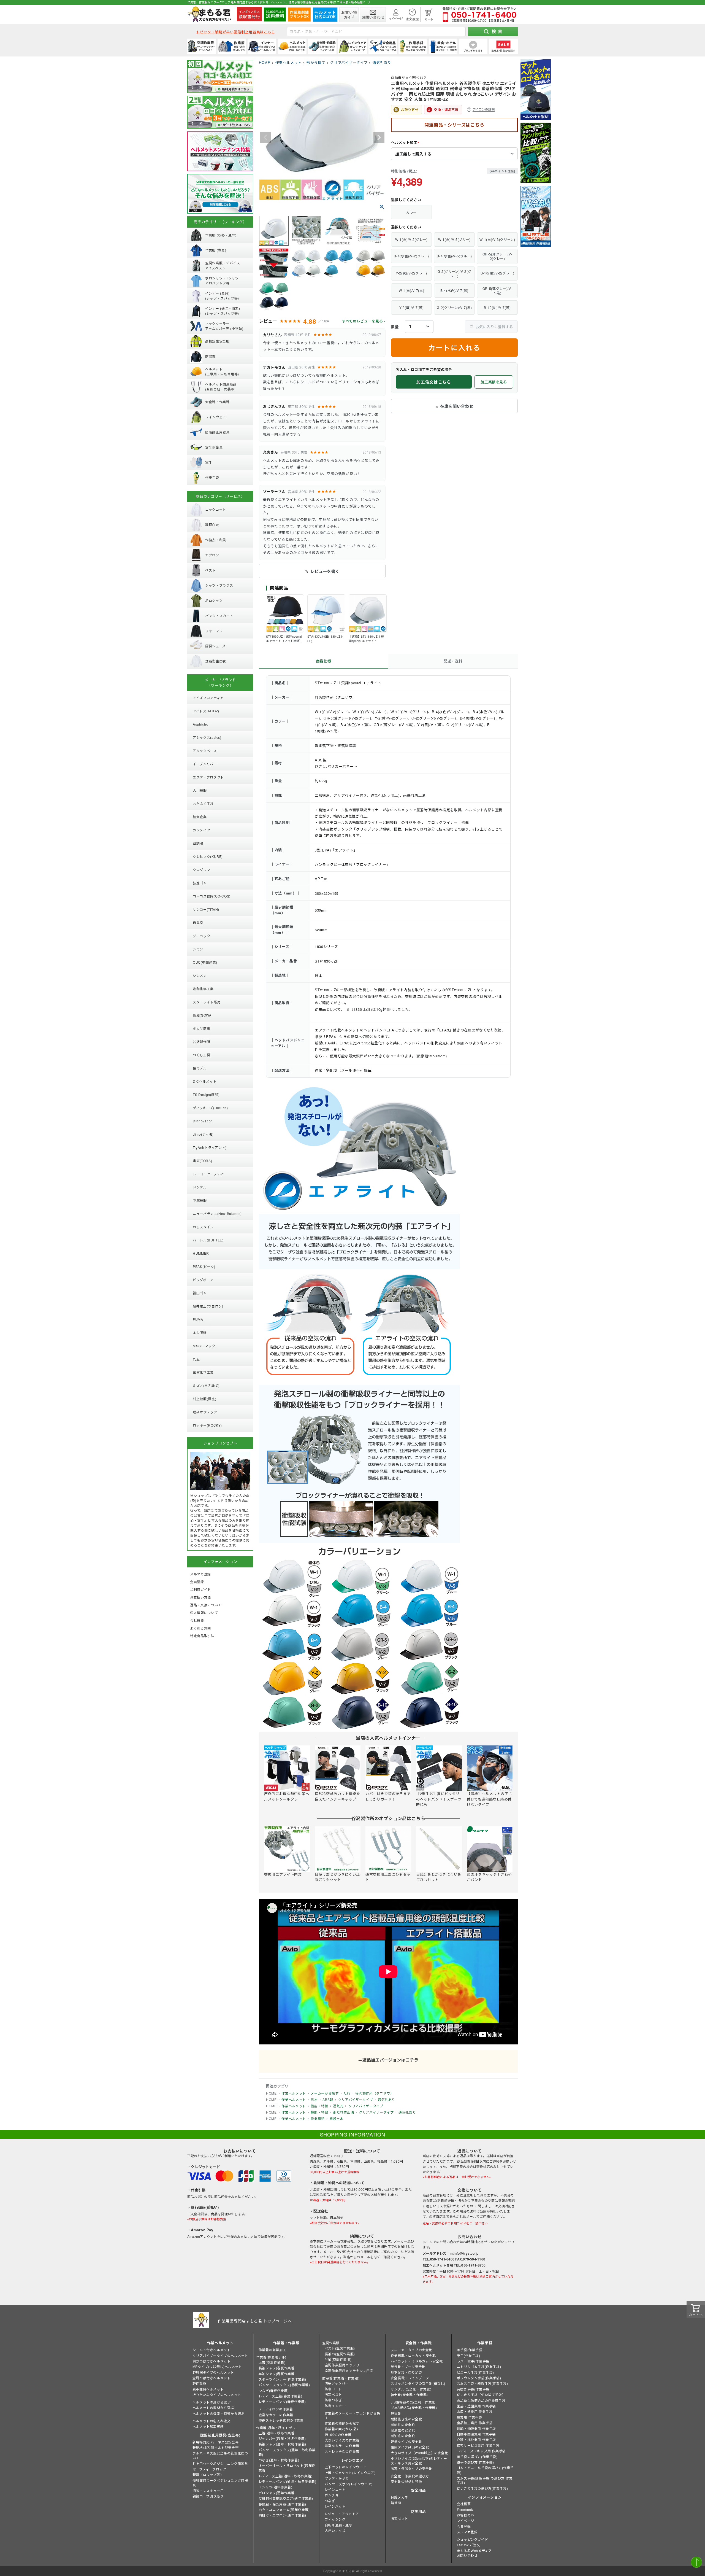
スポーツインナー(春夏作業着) (282, 2379)
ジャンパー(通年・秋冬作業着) (282, 2438)
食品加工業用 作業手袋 (475, 2423)
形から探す (316, 62)
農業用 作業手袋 (470, 2417)
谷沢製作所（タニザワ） (374, 2093)
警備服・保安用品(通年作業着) (282, 2504)
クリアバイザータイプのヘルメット (220, 2355)
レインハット (335, 2506)
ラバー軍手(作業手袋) (474, 2361)
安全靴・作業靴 (419, 2343)
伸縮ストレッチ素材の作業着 (281, 2420)
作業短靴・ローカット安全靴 (413, 2355)
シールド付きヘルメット (212, 2350)
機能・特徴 (319, 2106)
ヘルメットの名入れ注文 (212, 2421)
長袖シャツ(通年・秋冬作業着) (282, 2444)
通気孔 (338, 2106)
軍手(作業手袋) (469, 2355)
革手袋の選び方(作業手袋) (477, 2457)
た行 (347, 2093)
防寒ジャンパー (337, 2383)
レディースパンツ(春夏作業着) (282, 2401)
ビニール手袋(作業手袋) (475, 2372)
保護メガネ (399, 2497)
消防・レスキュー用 (208, 2490)
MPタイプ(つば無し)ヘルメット (217, 2366)
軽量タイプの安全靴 (406, 2441)
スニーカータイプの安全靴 (412, 2350)
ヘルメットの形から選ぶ (212, 2402)
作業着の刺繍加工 (272, 2350)
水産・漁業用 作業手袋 (475, 2411)
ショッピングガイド (472, 2539)
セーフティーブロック (209, 2469)
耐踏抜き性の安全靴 (406, 2419)
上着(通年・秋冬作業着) (277, 2433)
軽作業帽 (199, 2383)
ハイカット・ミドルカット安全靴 (417, 2361)
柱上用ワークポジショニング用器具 (220, 2463)
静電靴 (396, 2413)
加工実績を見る (494, 382)
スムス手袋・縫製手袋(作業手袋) (482, 2383)
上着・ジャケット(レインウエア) (350, 2473)
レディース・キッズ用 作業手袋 (481, 2451)
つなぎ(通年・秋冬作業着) (279, 2460)
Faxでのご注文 (469, 2545)
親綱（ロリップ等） (208, 2474)
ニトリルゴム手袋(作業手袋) (479, 2366)
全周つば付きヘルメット (212, 2378)
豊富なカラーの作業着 (276, 2415)
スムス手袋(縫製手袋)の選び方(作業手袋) (485, 2480)
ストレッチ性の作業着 (342, 2451)
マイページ (466, 2520)
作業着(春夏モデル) (271, 2357)
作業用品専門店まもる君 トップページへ (255, 2321)
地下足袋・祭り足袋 (406, 2372)
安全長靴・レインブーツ (410, 2378)
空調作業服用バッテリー (344, 2365)
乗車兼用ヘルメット (208, 2389)
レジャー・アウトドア (342, 2514)
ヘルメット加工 (406, 143)
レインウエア (352, 2460)
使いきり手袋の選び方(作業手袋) (482, 2488)
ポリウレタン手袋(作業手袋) (479, 2378)
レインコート (335, 2489)
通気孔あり (382, 62)
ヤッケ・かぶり (337, 2478)
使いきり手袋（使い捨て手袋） (481, 2395)
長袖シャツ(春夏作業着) (277, 2368)
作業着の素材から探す (342, 2429)
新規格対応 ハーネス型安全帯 (215, 2442)
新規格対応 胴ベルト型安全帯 (215, 2447)
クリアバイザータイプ (349, 62)
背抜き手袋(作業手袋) (474, 2389)
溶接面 (396, 2503)
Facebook (465, 2509)
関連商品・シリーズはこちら (454, 125)
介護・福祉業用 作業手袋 (476, 2439)
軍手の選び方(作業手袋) (475, 2462)
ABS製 (328, 2099)
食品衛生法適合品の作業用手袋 (481, 2400)
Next (379, 138)
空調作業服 (331, 2343)
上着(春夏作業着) (272, 2362)
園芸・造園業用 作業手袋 (476, 2406)
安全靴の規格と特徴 (406, 2481)
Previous (265, 138)
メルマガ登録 (467, 2532)
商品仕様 (324, 661)
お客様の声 (466, 2515)
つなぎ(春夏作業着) (274, 2390)
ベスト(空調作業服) (340, 2348)
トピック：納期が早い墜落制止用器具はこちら (236, 32)
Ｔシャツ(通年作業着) (276, 2487)
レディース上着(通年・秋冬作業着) (286, 2476)
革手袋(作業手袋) (470, 2350)
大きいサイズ (335, 2530)
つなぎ (330, 2501)
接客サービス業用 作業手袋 (478, 2445)
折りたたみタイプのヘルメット (217, 2395)
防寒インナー (335, 2406)
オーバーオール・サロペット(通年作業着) (287, 2468)
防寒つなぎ (333, 2400)
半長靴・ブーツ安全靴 (408, 2366)
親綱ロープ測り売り (208, 2496)
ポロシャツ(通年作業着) (277, 2493)
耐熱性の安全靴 (403, 2425)
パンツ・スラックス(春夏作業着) (284, 2385)
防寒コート (333, 2389)
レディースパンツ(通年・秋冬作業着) (288, 2481)
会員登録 (464, 2526)
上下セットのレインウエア (345, 2467)
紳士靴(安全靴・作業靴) (409, 2395)
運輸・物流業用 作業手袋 (476, 2428)
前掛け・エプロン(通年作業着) (282, 2515)
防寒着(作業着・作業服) (341, 2378)
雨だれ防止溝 (343, 2112)
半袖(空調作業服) (338, 2359)
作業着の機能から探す (342, 2423)
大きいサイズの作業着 (342, 2440)
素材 (314, 2099)
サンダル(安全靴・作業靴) (411, 2389)
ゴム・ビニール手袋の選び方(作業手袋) (485, 2470)
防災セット (399, 2518)
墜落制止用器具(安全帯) (220, 2435)
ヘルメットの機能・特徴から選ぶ (219, 2413)
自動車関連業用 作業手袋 (476, 2434)
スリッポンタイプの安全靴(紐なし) (418, 2383)
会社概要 (464, 2504)
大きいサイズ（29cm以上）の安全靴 (420, 2453)
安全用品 (418, 2490)
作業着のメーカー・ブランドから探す (352, 2415)
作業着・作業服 (286, 2343)
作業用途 (318, 2118)
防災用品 (418, 2511)
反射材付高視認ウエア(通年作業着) (286, 2498)
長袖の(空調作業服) (340, 2354)
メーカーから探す (325, 2093)
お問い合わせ (467, 2555)
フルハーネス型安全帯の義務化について (220, 2455)
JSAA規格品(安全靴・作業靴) (414, 2407)
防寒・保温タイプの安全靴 (412, 2468)
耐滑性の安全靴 (403, 2430)
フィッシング (335, 2519)
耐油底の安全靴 (403, 2436)
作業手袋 (485, 2343)
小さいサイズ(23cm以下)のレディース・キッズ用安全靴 (419, 2461)
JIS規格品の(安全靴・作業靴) (414, 2402)
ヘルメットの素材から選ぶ (213, 2407)
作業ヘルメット (289, 62)
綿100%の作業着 (338, 2434)
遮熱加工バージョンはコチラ (390, 2060)
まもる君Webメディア (474, 2551)
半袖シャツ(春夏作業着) (277, 2374)
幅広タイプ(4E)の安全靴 (410, 2447)
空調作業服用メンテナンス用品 (349, 2371)
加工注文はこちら (434, 382)
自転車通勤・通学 (339, 2525)
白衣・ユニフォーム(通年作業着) (284, 2509)
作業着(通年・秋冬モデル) (276, 2428)
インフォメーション (485, 2497)
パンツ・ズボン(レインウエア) (349, 2484)
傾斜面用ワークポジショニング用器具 (220, 2483)
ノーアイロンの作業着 (276, 2409)
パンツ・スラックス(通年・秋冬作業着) (287, 2452)
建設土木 (337, 2118)
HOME (265, 62)
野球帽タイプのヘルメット (213, 2372)
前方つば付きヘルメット (212, 2361)
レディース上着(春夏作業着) (280, 2396)
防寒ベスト (333, 2394)
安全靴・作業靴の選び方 (410, 2476)
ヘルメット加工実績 (208, 2426)
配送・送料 (453, 661)
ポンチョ (332, 2495)
